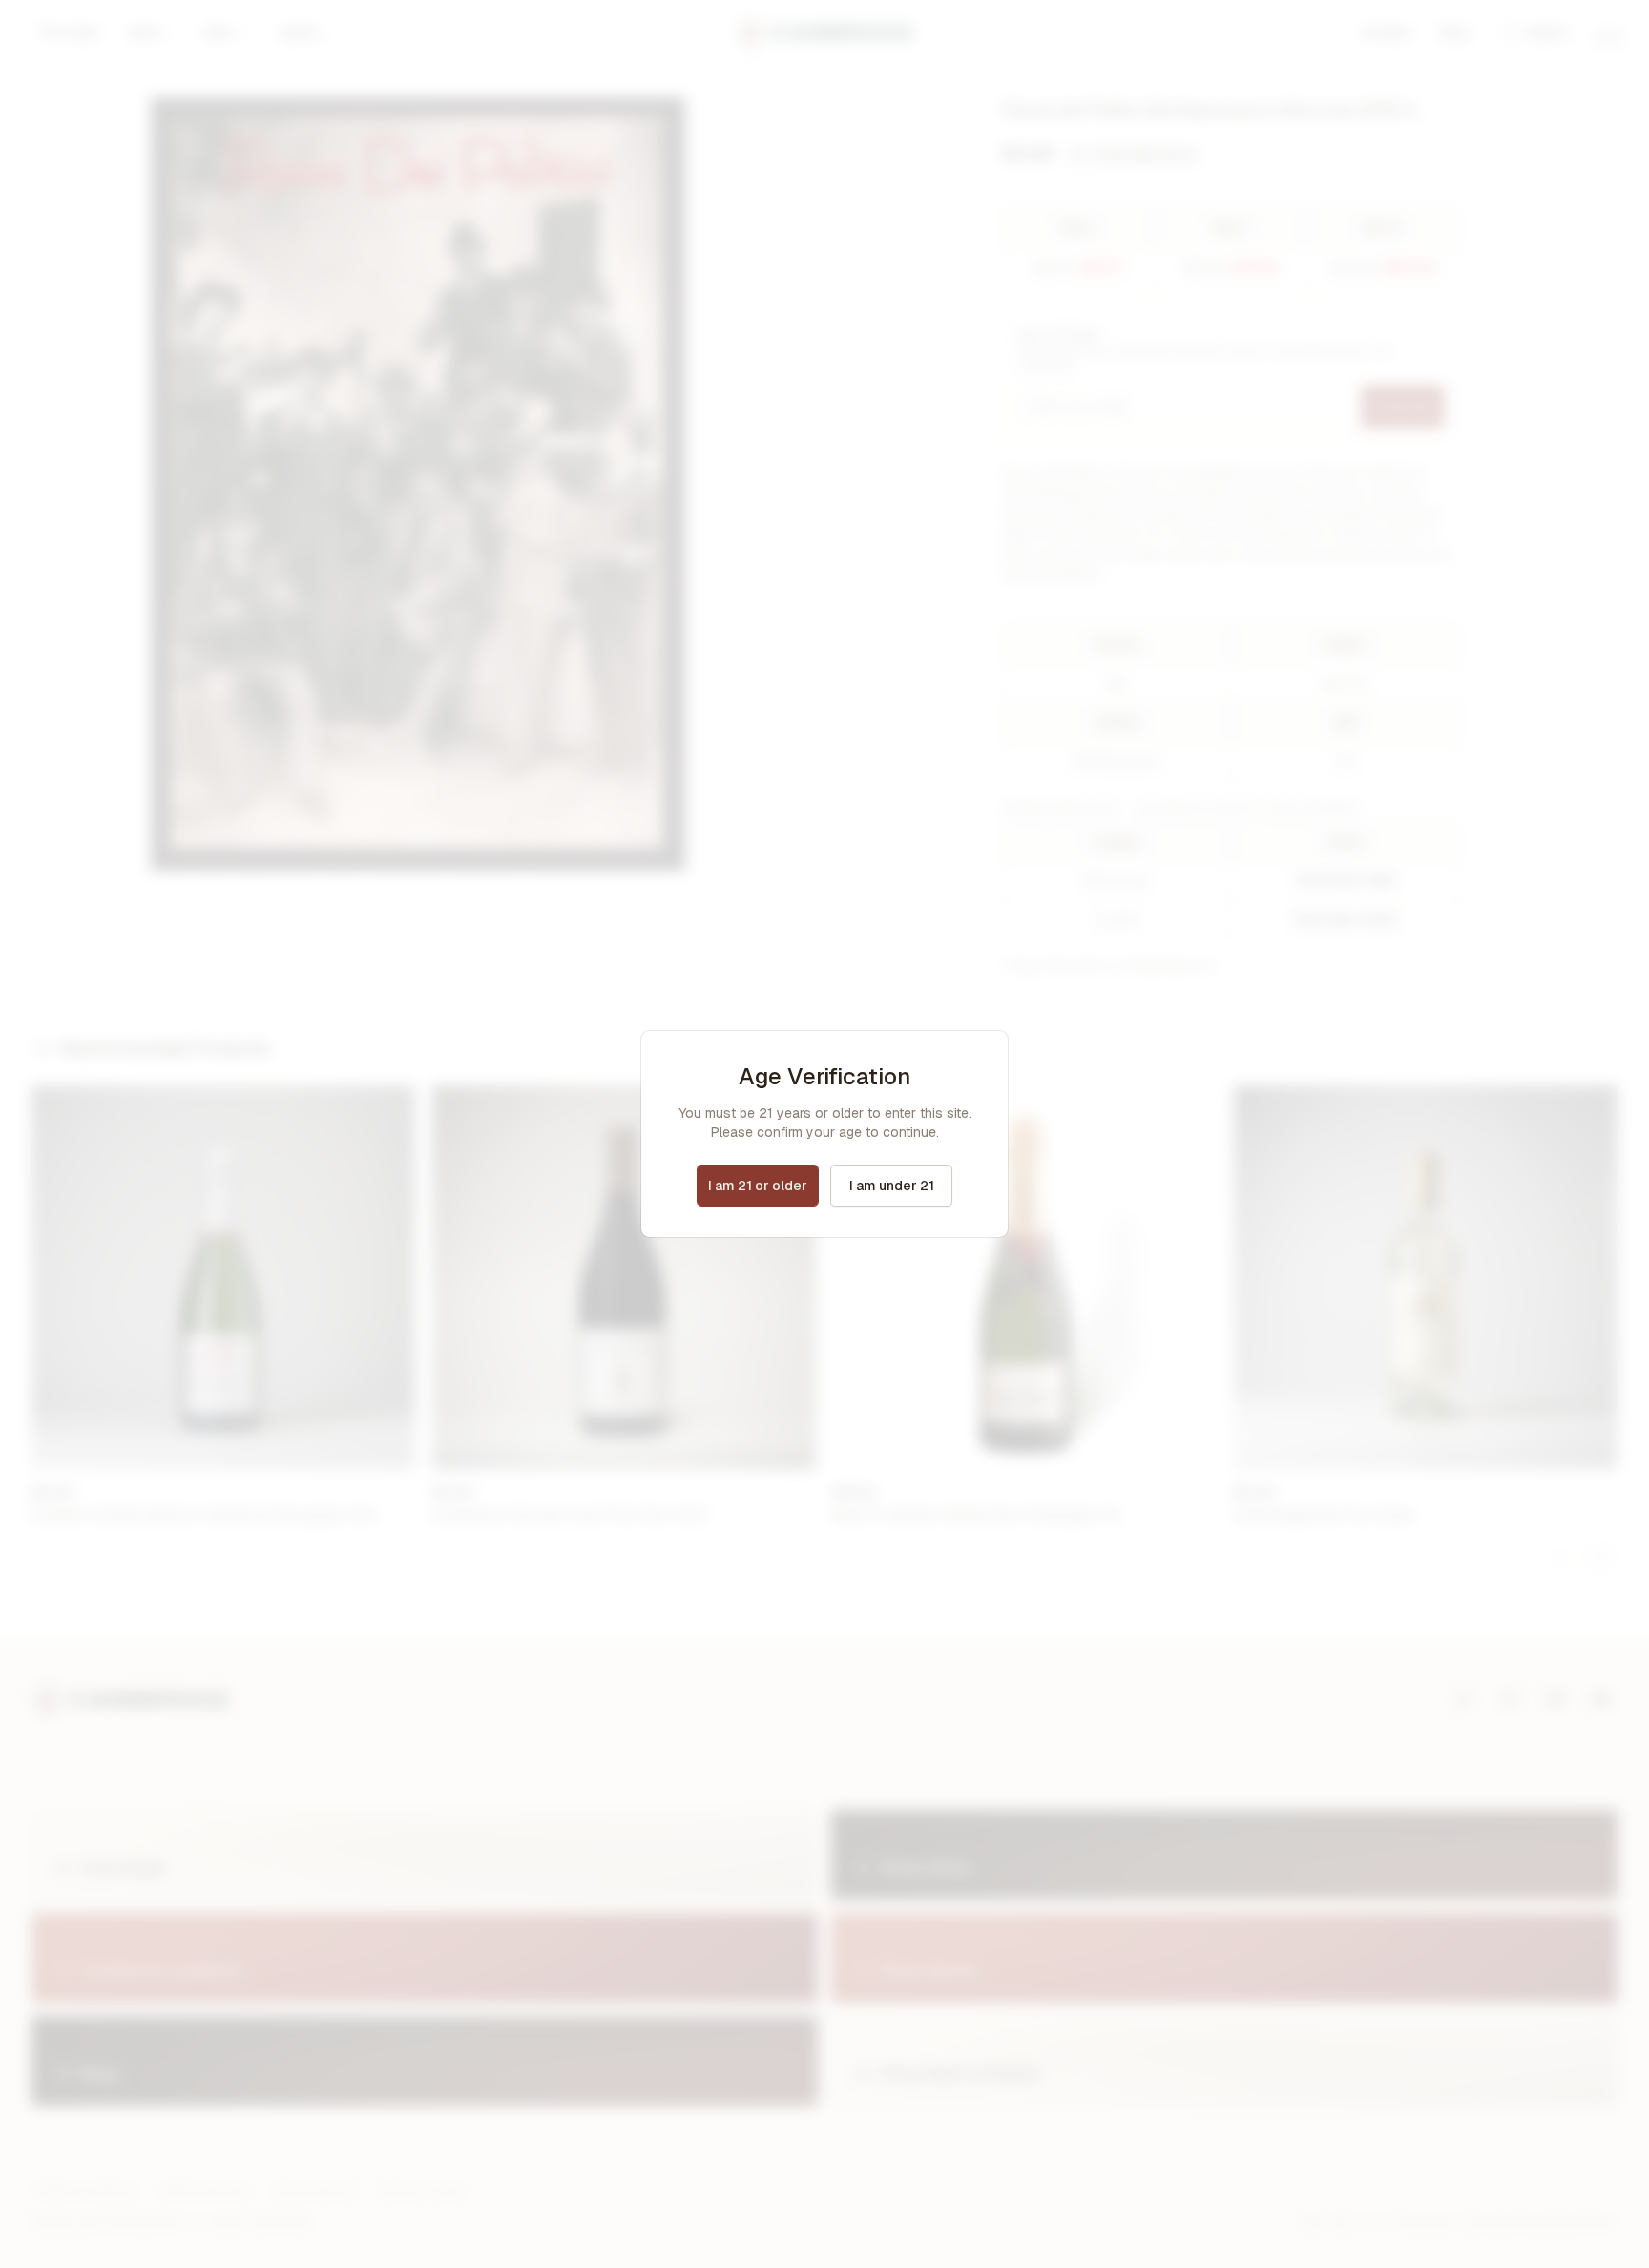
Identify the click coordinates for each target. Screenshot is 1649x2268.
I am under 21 (892, 1186)
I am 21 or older (758, 1186)
